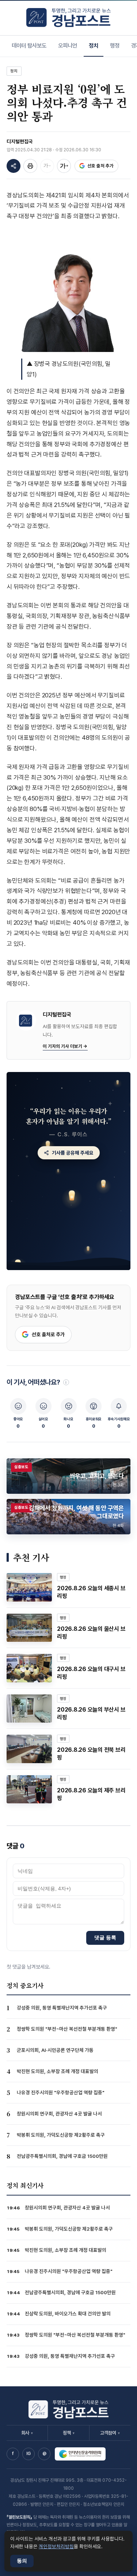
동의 (22, 2561)
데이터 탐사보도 (29, 46)
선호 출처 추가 (100, 166)
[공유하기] (14, 166)
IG (28, 2454)
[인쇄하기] (30, 166)
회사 (27, 2433)
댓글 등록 (105, 1937)
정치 (94, 46)
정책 (69, 2433)
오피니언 (68, 46)
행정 (115, 46)
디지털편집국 (20, 141)
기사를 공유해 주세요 (73, 1153)
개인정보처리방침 (56, 2546)
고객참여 (110, 2433)
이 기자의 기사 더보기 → (65, 1046)
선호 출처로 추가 (48, 1334)
